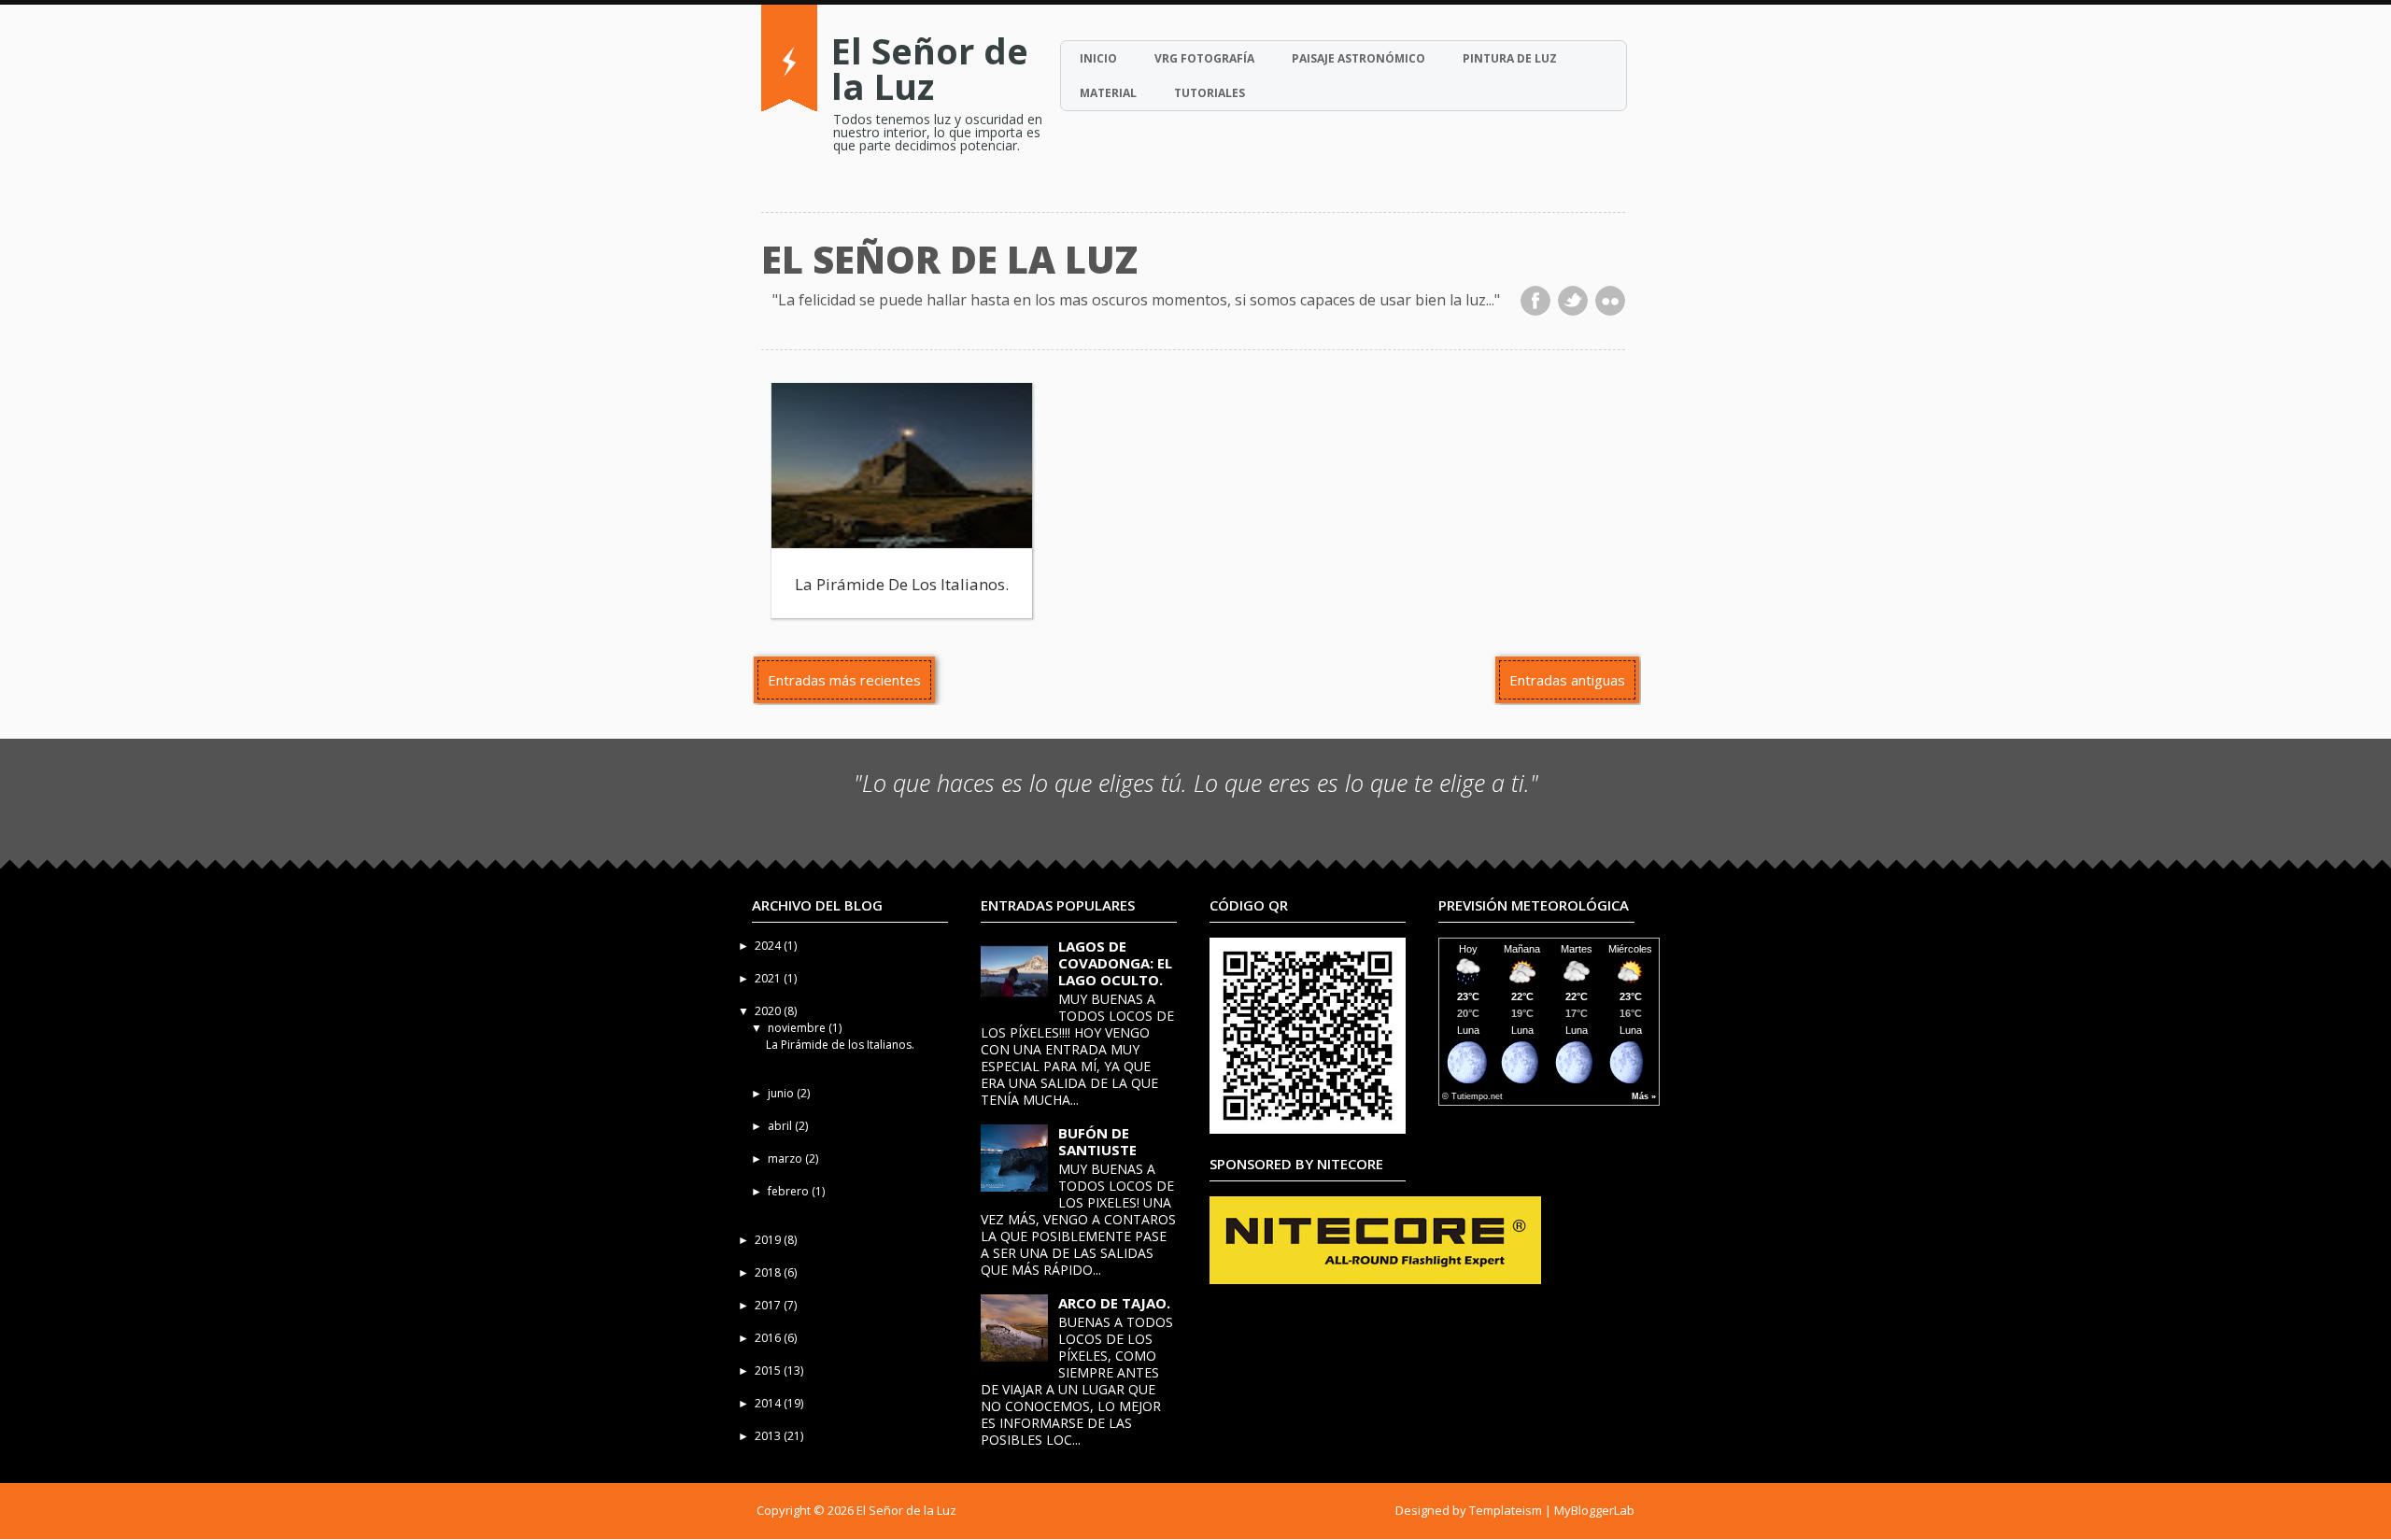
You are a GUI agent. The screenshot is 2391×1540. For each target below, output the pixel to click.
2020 (769, 1011)
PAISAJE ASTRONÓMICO (1358, 58)
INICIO (1098, 58)
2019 (769, 1240)
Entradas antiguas (1567, 680)
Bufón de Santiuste (1097, 1141)
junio (782, 1093)
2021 (769, 978)
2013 (769, 1436)
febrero (790, 1191)
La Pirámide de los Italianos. (902, 584)
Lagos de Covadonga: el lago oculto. (1115, 963)
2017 (769, 1305)
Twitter (1573, 301)
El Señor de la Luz (930, 68)
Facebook (1535, 301)
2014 (769, 1403)
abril (781, 1126)
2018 (769, 1272)
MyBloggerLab (1594, 1510)
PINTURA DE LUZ (1510, 58)
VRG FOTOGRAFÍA (1204, 58)
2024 (769, 946)
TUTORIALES (1210, 93)
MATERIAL (1108, 93)
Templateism (1506, 1510)
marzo (786, 1159)
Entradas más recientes (844, 680)
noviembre (798, 1028)
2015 (769, 1370)
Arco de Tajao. (1114, 1303)
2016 (769, 1338)
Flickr (1610, 301)
